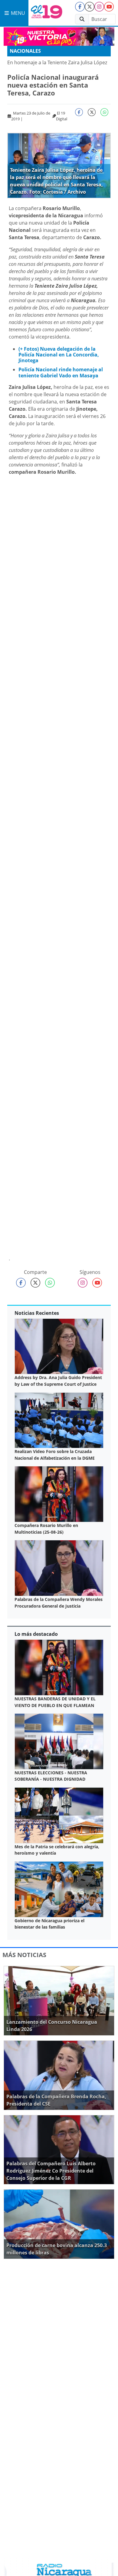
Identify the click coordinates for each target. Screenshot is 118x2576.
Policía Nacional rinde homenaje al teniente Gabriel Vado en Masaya (61, 372)
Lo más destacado (36, 1634)
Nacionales (25, 51)
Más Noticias (24, 1955)
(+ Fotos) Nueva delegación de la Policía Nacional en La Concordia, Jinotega (59, 355)
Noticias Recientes (37, 1313)
